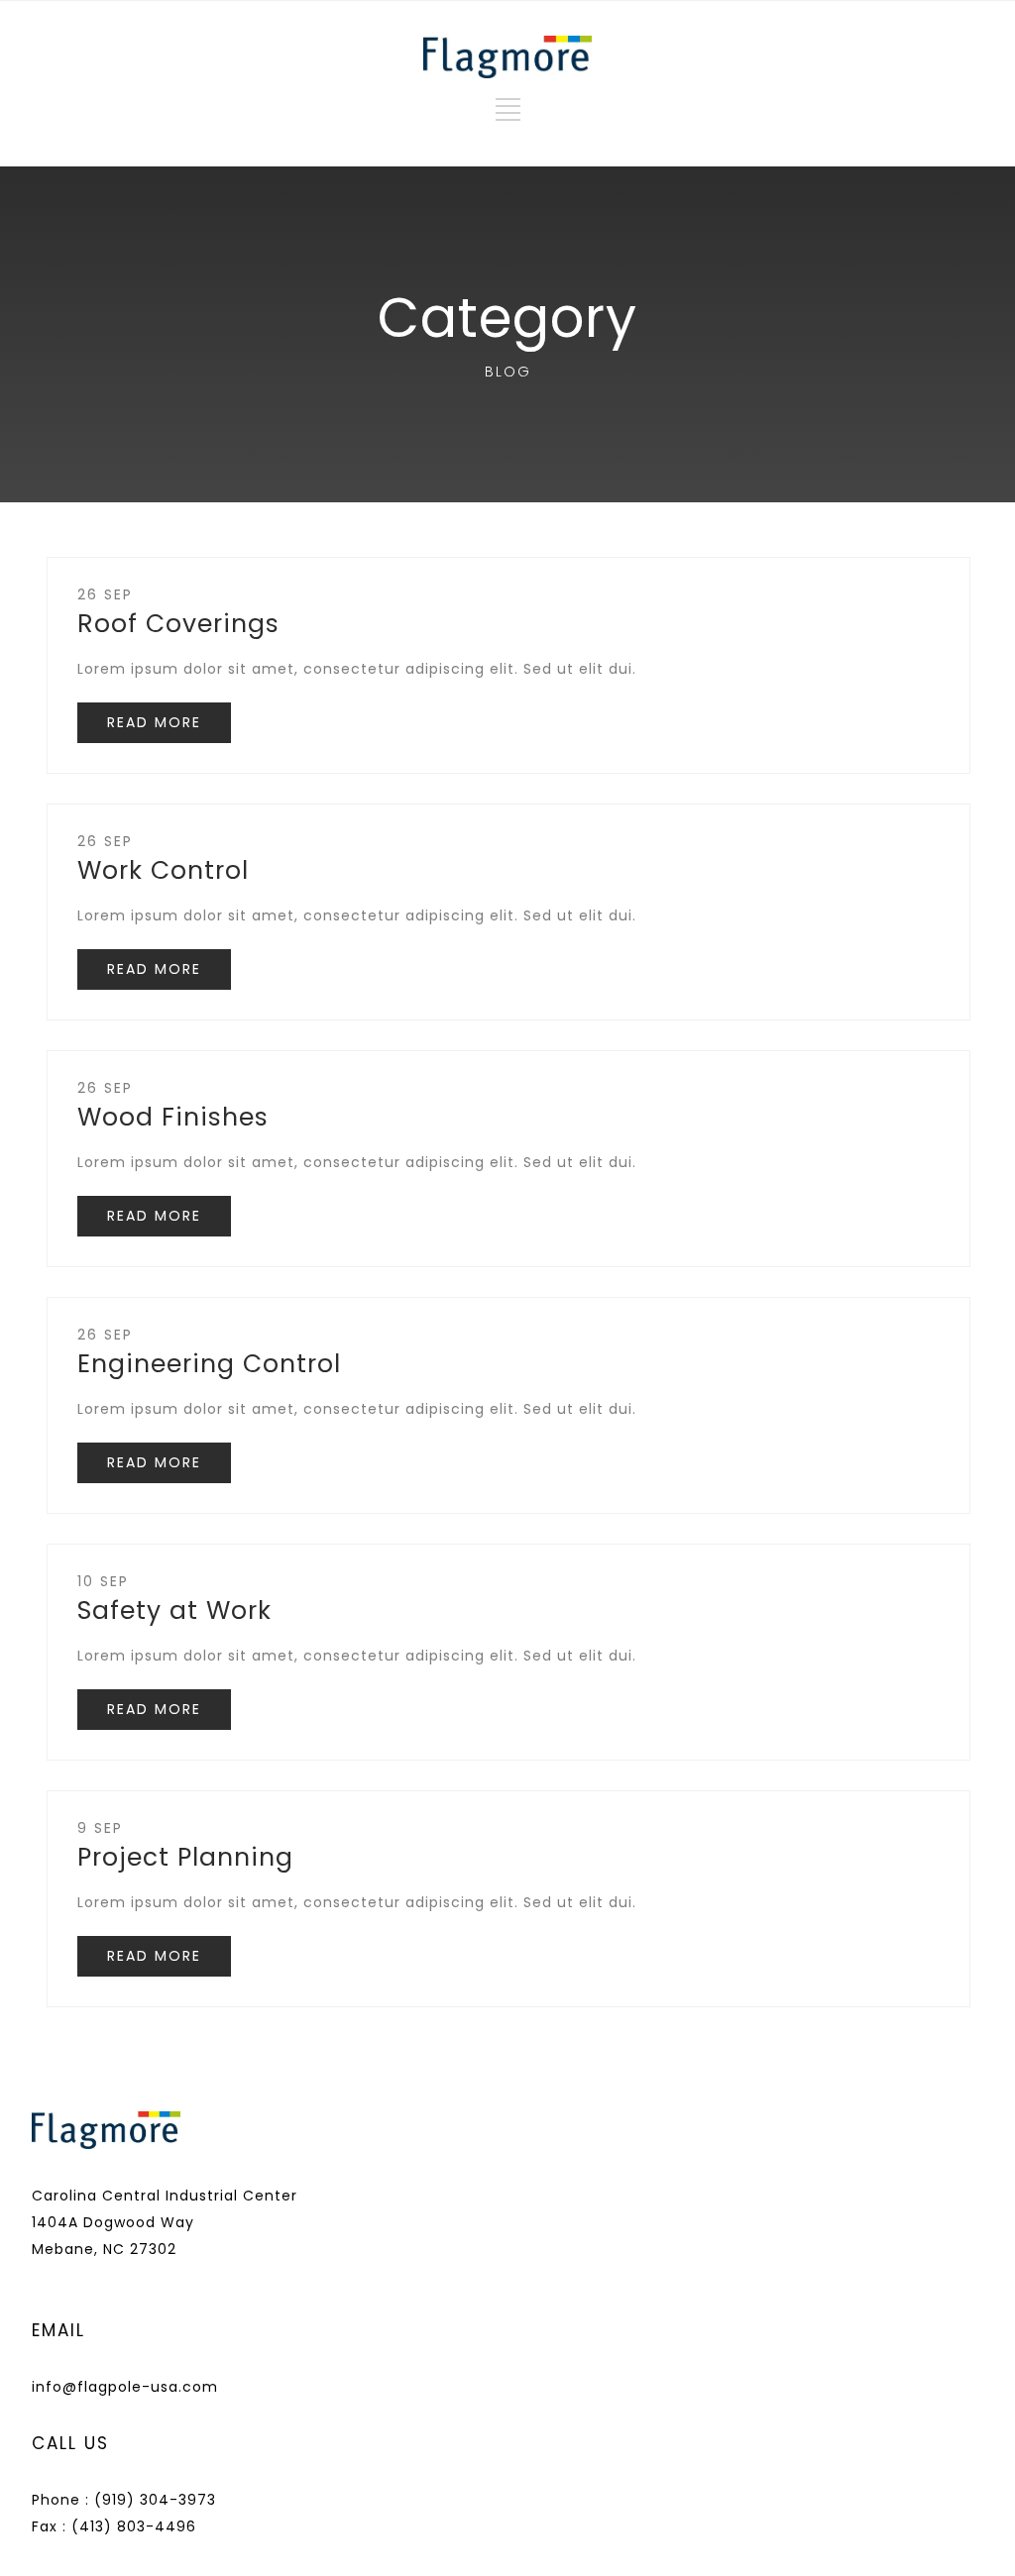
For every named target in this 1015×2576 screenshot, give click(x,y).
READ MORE (154, 722)
